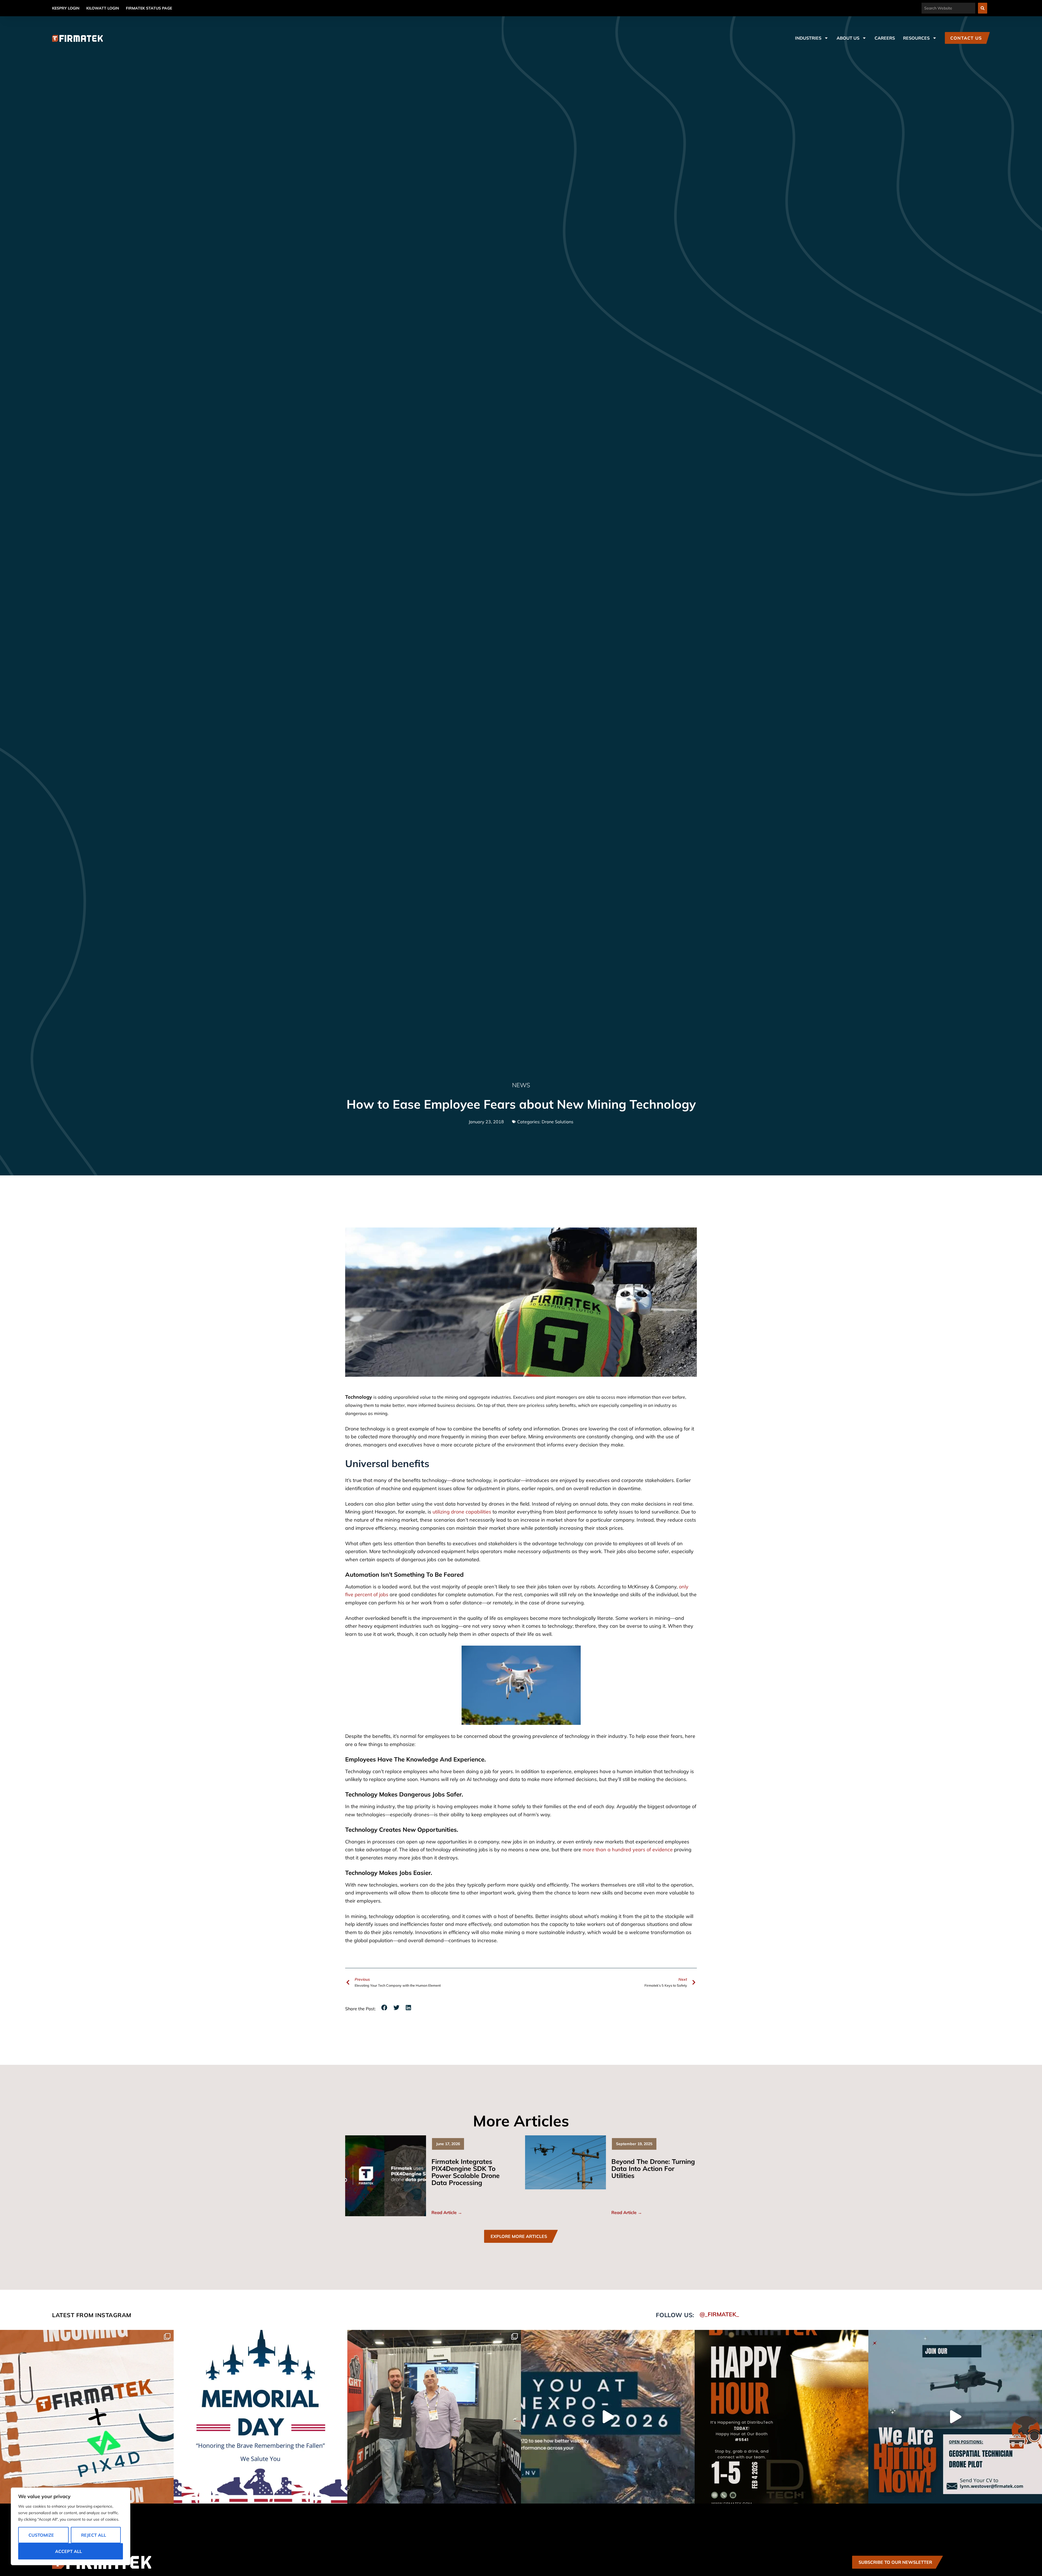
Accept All (69, 2551)
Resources (916, 38)
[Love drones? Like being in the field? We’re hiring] (955, 2417)
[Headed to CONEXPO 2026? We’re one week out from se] (608, 2417)
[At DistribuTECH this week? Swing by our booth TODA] (781, 2417)
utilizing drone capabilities (462, 1512)
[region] (71, 2526)
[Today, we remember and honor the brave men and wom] (260, 2417)
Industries (808, 38)
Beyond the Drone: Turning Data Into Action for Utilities (653, 2168)
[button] (384, 2008)
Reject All (94, 2535)
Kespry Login (66, 8)
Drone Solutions (557, 1122)
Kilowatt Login (103, 8)
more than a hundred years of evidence (628, 1850)
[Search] (983, 8)
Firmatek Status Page (149, 8)
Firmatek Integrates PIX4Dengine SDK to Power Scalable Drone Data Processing (466, 2172)
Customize (41, 2535)
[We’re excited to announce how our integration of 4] (87, 2417)
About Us (848, 38)
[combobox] (948, 8)
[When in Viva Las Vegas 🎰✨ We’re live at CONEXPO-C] (434, 2417)
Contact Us (966, 38)
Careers (885, 38)
